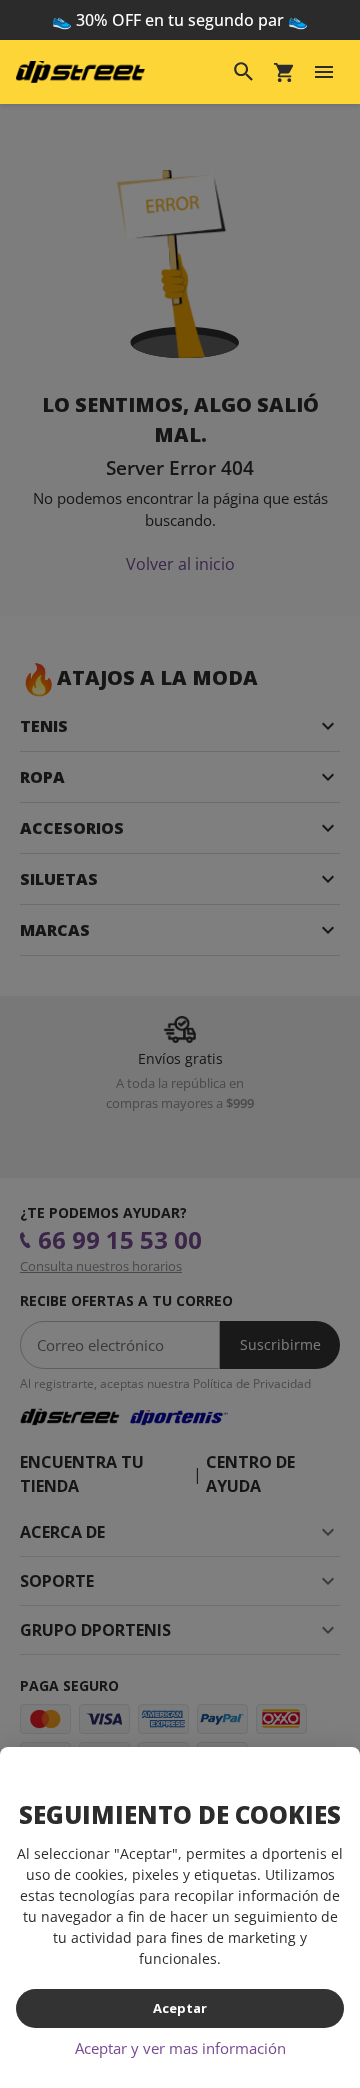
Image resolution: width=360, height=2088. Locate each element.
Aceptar (180, 2008)
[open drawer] (324, 72)
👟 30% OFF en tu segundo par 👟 (180, 20)
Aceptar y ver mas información (180, 2048)
